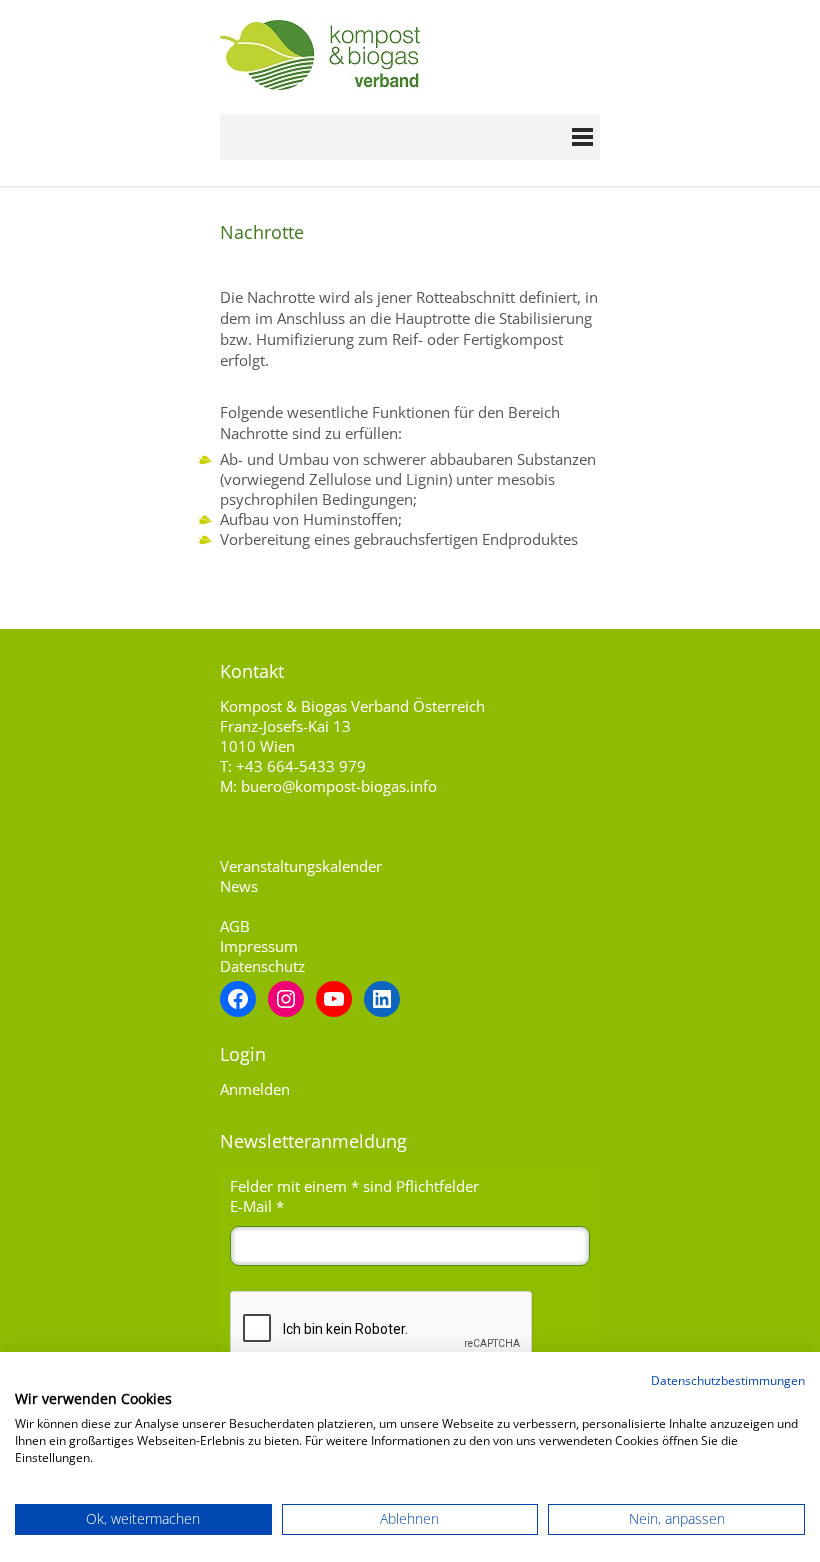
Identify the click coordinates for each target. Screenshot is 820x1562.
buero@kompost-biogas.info (339, 786)
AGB (235, 926)
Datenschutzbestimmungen (728, 1380)
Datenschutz (262, 966)
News (239, 886)
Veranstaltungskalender (301, 866)
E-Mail (257, 1206)
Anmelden (255, 1089)
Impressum (259, 946)
